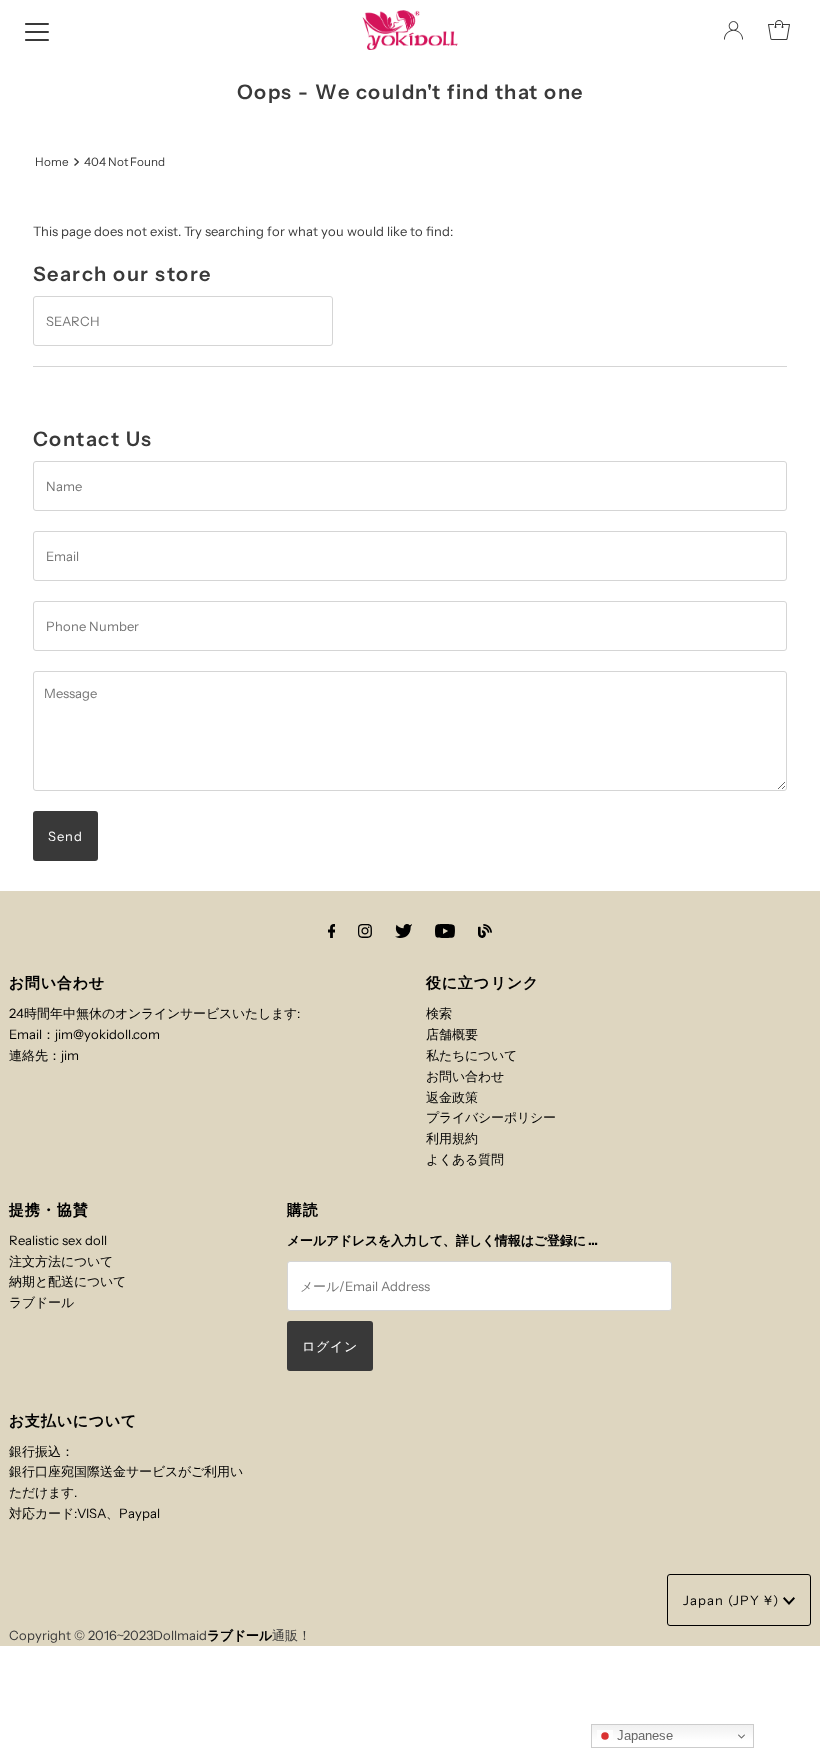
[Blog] (485, 931)
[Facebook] (332, 931)
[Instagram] (365, 931)
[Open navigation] (37, 30)
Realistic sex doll (58, 1240)
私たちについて (471, 1055)
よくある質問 (465, 1159)
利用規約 (452, 1138)
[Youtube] (445, 931)
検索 (439, 1013)
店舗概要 (452, 1034)
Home (52, 162)
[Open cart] (779, 30)
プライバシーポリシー (491, 1117)
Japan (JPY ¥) (733, 1600)
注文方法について (61, 1261)
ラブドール (41, 1302)
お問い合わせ (465, 1076)
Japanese (643, 1735)
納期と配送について (67, 1281)
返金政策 (452, 1097)
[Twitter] (403, 931)
